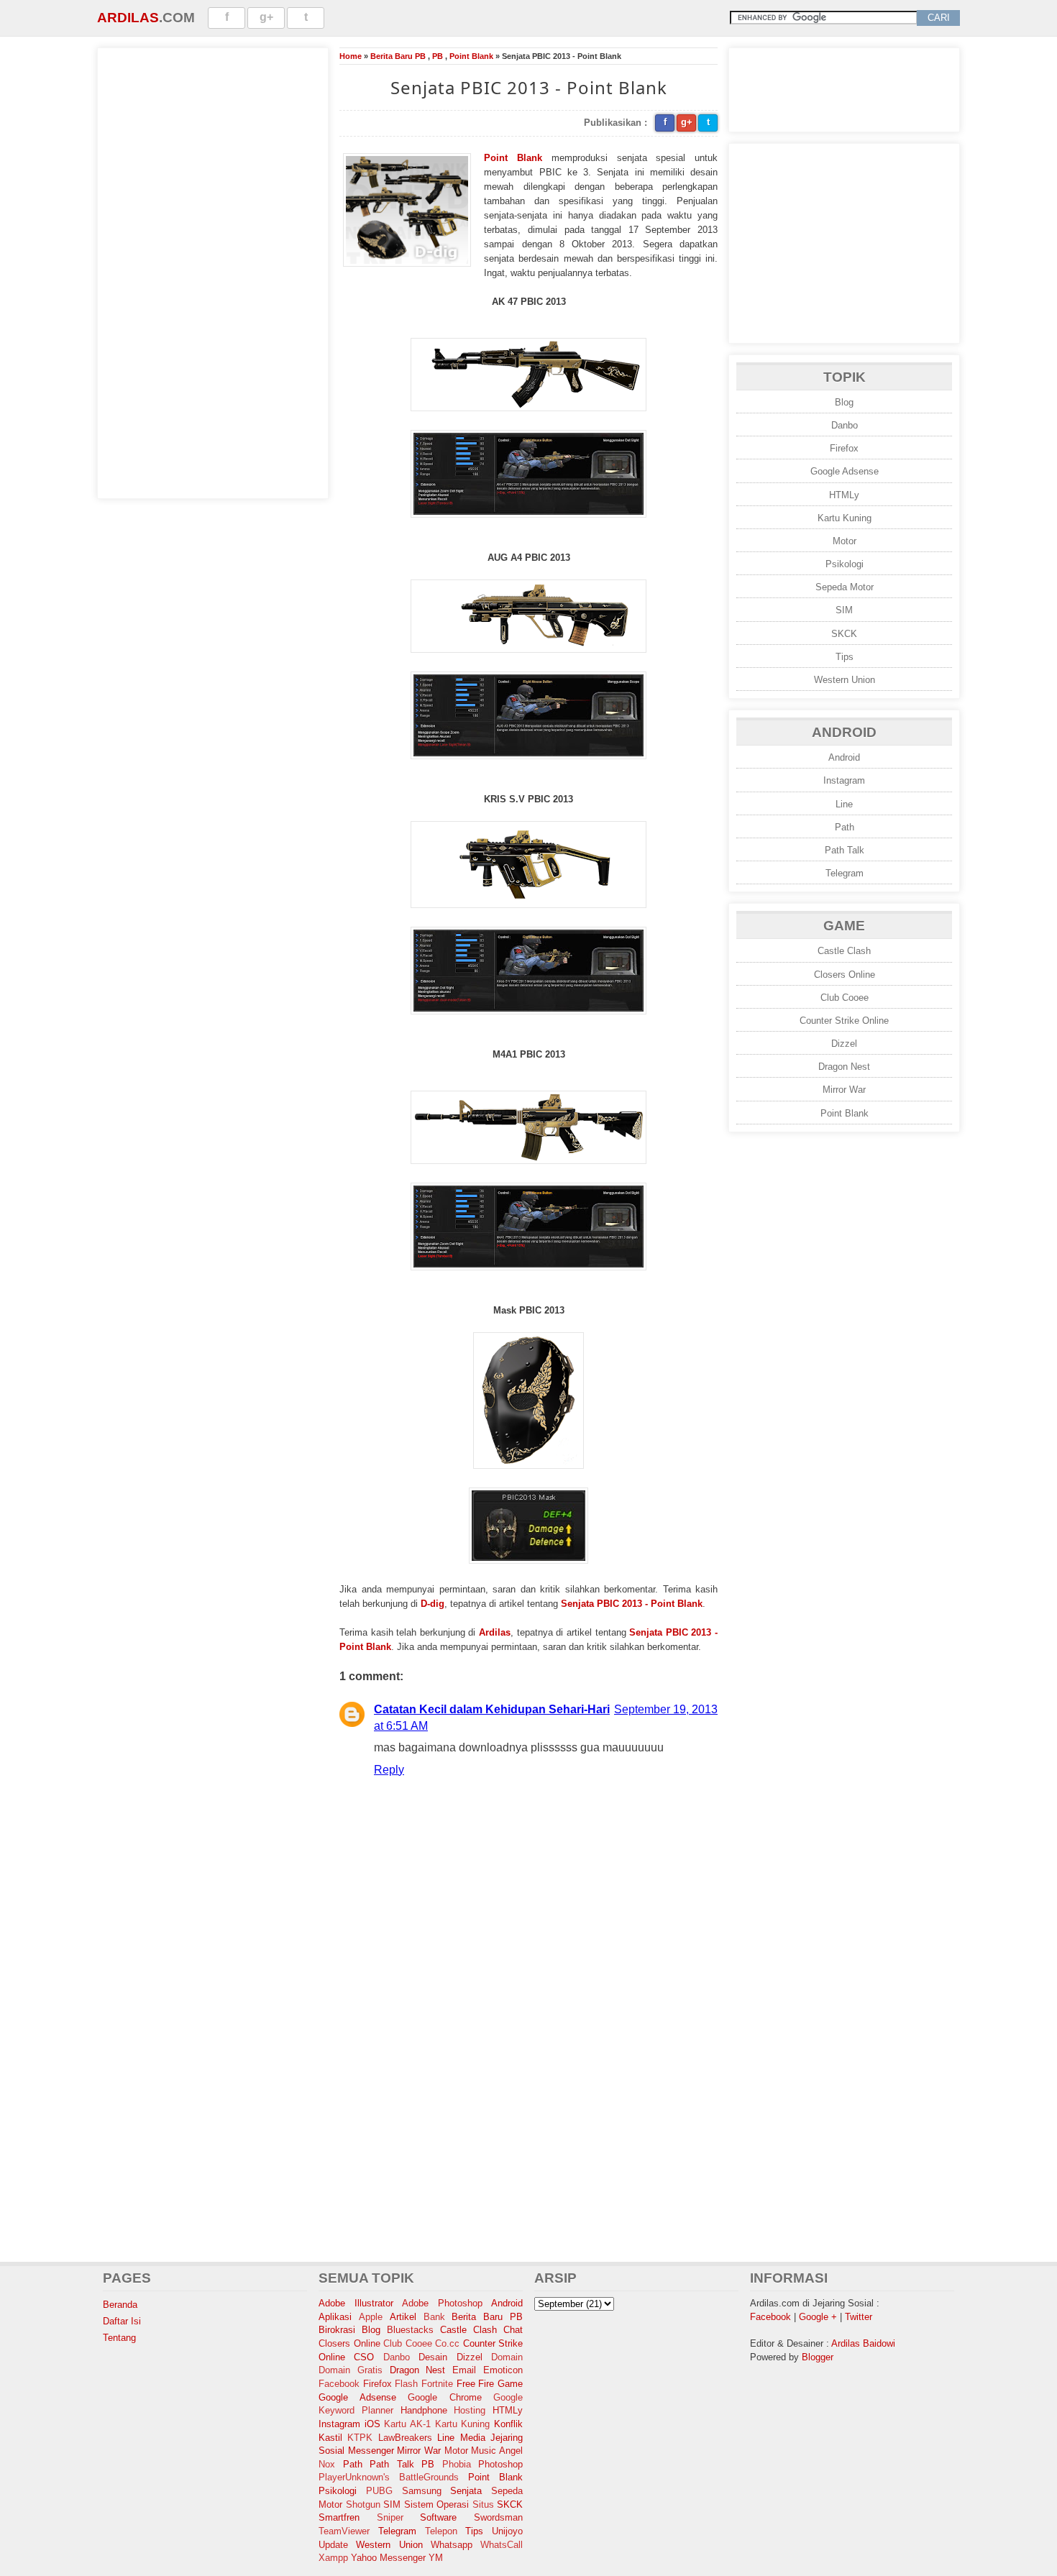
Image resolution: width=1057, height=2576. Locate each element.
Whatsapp (452, 2545)
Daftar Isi (122, 2321)
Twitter (859, 2317)
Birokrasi (337, 2330)
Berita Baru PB (398, 56)
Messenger (371, 2451)
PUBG (379, 2491)
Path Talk (845, 850)
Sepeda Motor (845, 587)
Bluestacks (410, 2330)
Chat (513, 2330)
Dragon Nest (844, 1067)
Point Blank (471, 56)
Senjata (466, 2491)
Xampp (333, 2558)
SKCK (844, 634)
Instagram (844, 780)
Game (510, 2384)
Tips (845, 657)
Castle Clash (844, 951)
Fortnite (437, 2384)
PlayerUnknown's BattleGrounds (389, 2477)
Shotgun (363, 2504)
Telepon (441, 2531)
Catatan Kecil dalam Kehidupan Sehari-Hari (492, 1709)
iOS (372, 2424)
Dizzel (844, 1044)
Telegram (845, 873)
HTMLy (844, 495)
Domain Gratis (351, 2370)
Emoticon (503, 2370)
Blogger (818, 2357)
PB (438, 56)
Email (464, 2370)
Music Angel (497, 2451)
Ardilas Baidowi (863, 2343)
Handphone (424, 2410)
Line (844, 804)
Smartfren (339, 2517)
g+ (266, 17)
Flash (406, 2384)
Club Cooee (845, 998)
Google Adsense (845, 471)
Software (438, 2517)
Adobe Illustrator (356, 2303)
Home (351, 56)
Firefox (844, 448)
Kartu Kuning (845, 518)
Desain (433, 2357)
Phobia (457, 2464)
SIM (844, 610)
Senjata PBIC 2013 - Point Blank (632, 1604)
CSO (364, 2357)
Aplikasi (335, 2317)
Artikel (403, 2317)
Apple (371, 2317)
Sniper (390, 2517)
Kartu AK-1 (407, 2424)
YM (436, 2558)
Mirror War (844, 1090)
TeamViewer (344, 2531)
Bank (434, 2317)
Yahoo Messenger (388, 2558)
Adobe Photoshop (442, 2303)
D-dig (433, 1604)
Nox (327, 2464)
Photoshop (500, 2464)
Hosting (470, 2410)
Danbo (845, 425)
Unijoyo (507, 2531)
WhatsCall (502, 2545)
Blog (844, 402)
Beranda (120, 2305)
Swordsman (498, 2517)
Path (845, 827)
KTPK (360, 2438)
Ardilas (128, 18)
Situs (483, 2504)
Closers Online (845, 975)
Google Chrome (445, 2397)
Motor (845, 541)
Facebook (339, 2384)
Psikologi (845, 564)
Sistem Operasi (437, 2504)
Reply (389, 1770)
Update (333, 2545)
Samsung (422, 2491)
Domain (507, 2357)
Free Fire (476, 2384)
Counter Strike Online (844, 1021)
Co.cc (447, 2343)
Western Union (845, 680)
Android (844, 757)
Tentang (119, 2338)
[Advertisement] (213, 271)
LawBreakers (405, 2438)
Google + (818, 2317)
